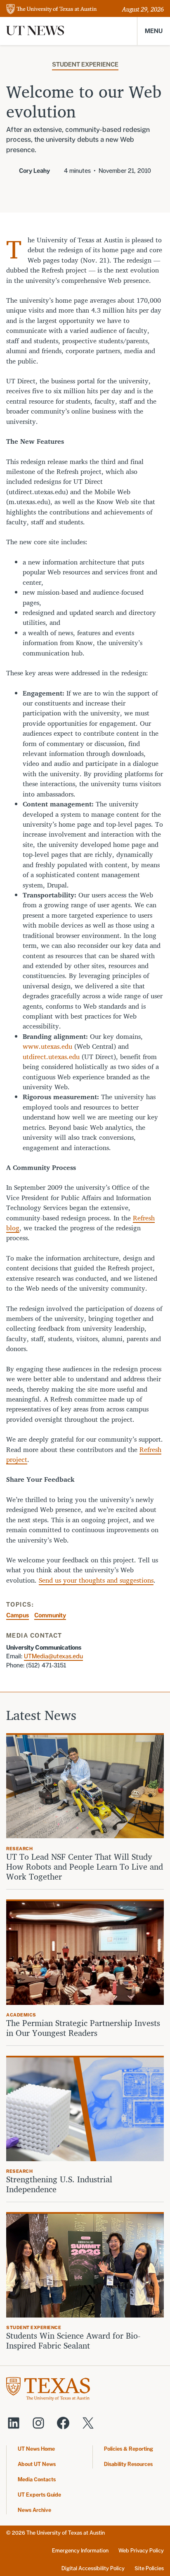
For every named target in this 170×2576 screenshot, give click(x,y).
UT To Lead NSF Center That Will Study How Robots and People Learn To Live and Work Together (85, 1867)
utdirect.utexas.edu (51, 1057)
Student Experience (85, 64)
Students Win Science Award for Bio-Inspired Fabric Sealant (73, 2341)
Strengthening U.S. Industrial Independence (59, 2184)
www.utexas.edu (47, 1046)
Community (50, 1615)
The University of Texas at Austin (66, 2533)
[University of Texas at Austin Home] (52, 10)
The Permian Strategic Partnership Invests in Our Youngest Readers (83, 2028)
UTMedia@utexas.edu (53, 1656)
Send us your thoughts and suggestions (96, 1580)
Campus (18, 1615)
